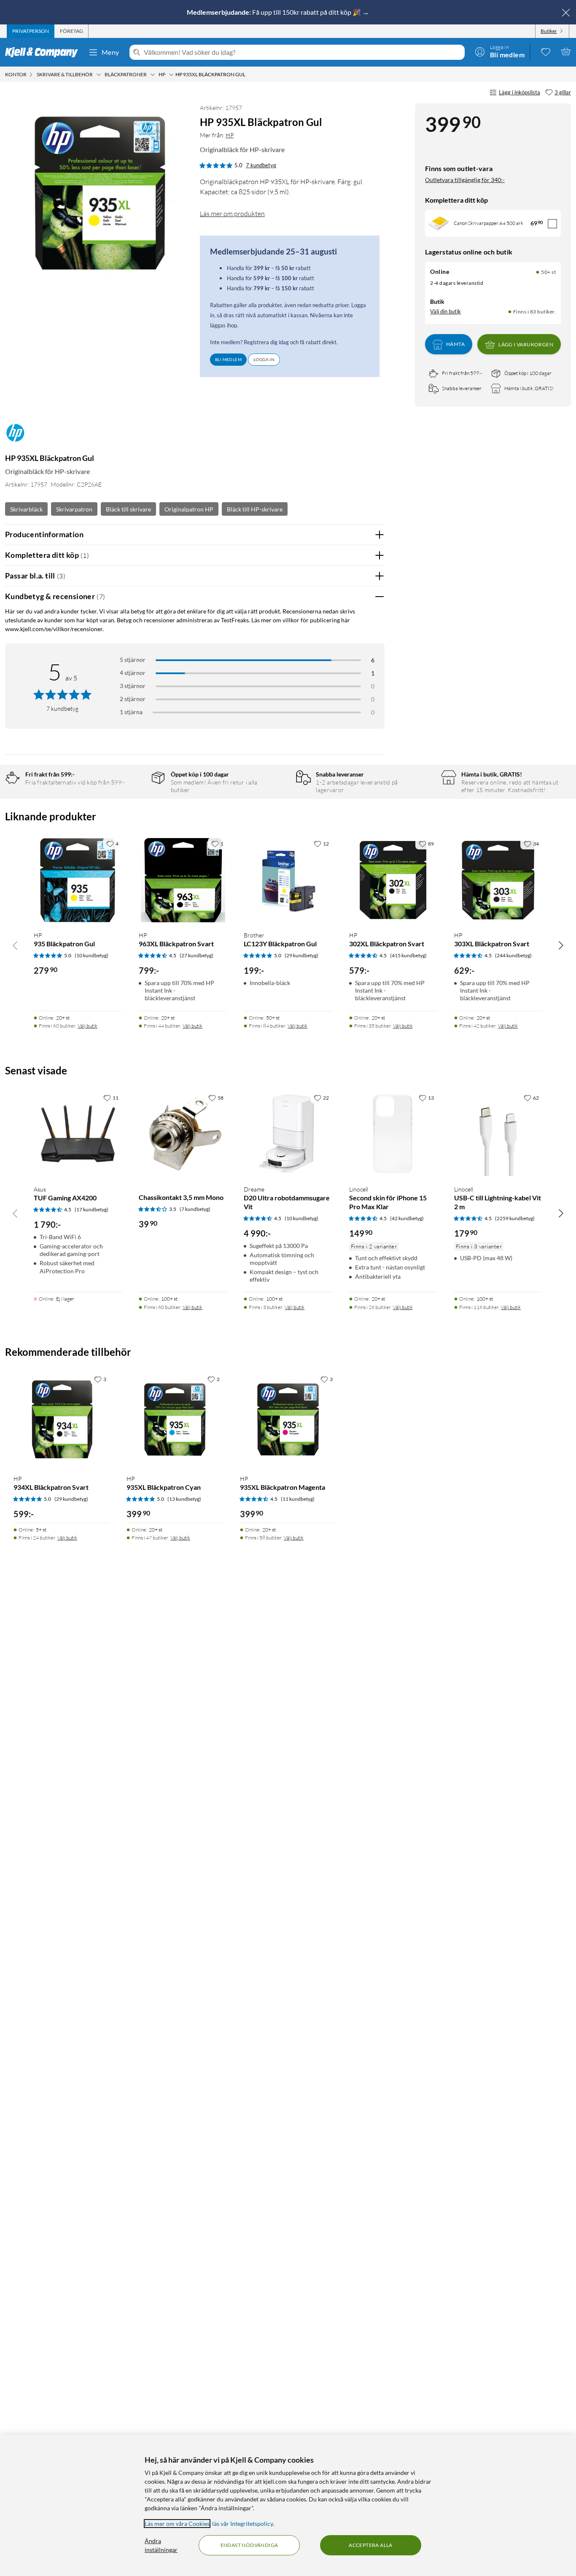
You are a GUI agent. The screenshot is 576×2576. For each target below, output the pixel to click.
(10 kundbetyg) (92, 955)
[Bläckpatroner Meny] (153, 75)
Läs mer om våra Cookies (177, 2524)
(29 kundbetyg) (301, 955)
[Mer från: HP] (15, 437)
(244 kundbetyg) (513, 955)
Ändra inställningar (161, 2545)
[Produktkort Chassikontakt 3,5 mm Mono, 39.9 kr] (183, 1134)
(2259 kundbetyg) (515, 1218)
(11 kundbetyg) (298, 1499)
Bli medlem (228, 359)
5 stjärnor (133, 660)
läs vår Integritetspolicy (242, 2524)
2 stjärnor (133, 699)
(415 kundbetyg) (408, 955)
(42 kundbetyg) (407, 1218)
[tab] (31, 31)
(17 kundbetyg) (92, 1209)
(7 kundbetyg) (195, 1209)
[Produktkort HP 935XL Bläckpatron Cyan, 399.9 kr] (175, 1419)
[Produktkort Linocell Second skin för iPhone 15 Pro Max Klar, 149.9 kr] (393, 1134)
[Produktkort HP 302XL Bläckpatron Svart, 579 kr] (393, 880)
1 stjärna (131, 712)
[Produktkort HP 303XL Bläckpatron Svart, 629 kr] (498, 880)
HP (230, 135)
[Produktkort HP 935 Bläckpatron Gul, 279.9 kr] (78, 880)
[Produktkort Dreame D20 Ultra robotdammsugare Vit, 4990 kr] (288, 1134)
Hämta (455, 344)
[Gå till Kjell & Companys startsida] (44, 52)
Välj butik (87, 1026)
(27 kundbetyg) (196, 955)
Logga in (264, 359)
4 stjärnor (133, 673)
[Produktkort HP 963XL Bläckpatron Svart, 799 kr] (183, 880)
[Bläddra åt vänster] (15, 945)
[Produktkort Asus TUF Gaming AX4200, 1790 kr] (78, 1134)
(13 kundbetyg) (184, 1499)
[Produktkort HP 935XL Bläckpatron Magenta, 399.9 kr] (288, 1419)
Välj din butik (445, 311)
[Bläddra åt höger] (561, 945)
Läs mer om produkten (232, 214)
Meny (110, 52)
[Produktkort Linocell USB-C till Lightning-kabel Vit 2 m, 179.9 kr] (498, 1134)
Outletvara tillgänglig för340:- (465, 180)
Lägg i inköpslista (519, 92)
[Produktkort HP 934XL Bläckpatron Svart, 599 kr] (62, 1419)
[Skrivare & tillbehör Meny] (99, 75)
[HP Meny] (171, 75)
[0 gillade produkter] (546, 51)
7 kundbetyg (261, 165)
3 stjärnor (133, 686)
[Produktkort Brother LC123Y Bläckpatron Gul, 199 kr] (288, 880)
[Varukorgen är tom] (566, 51)
